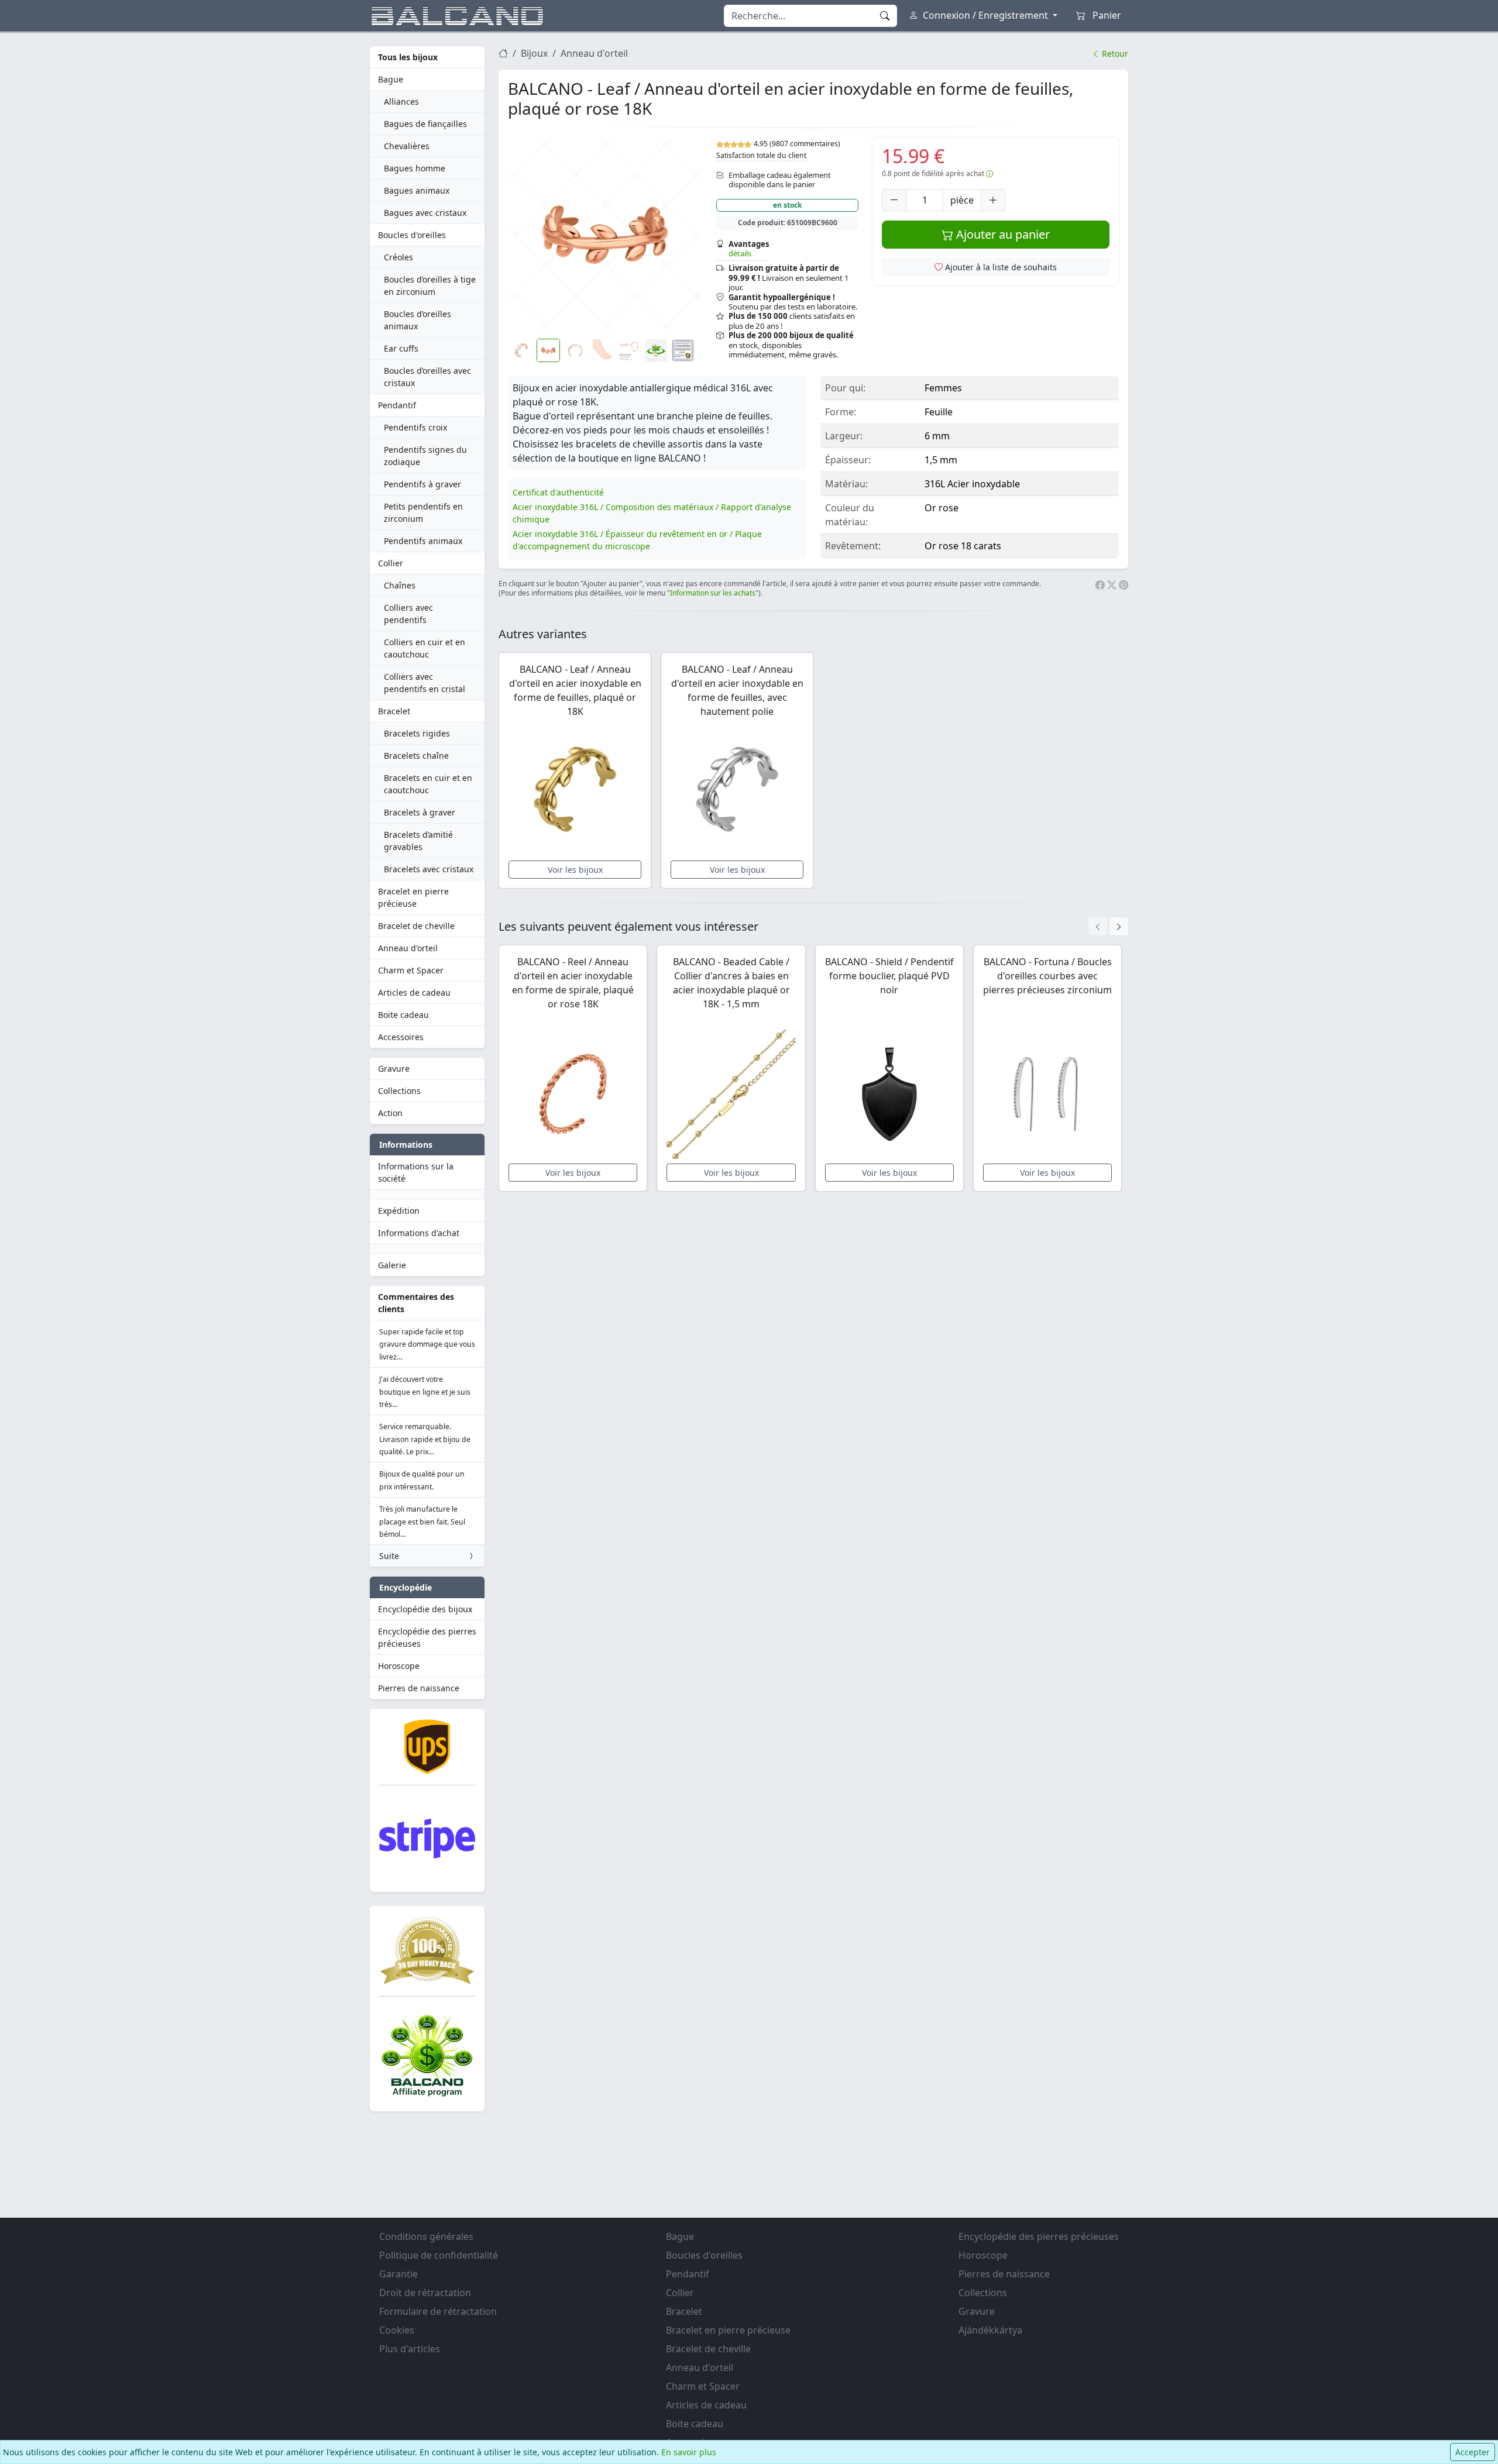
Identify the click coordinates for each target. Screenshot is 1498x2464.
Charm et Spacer (411, 970)
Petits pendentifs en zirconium (423, 512)
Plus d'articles (410, 2349)
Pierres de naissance (419, 1688)
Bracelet (394, 711)
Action (390, 1113)
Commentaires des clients (416, 1303)
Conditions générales (426, 2236)
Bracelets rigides (417, 733)
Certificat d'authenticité (558, 492)
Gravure (394, 1068)
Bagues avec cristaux (425, 213)
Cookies (397, 2330)
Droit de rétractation (425, 2293)
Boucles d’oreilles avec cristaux (427, 377)
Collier (391, 563)
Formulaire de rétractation (438, 2311)
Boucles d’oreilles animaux (418, 320)
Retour (1114, 54)
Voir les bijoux (575, 870)
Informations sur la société (416, 1172)
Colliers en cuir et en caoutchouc (425, 648)
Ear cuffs (401, 348)
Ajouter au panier (1001, 234)
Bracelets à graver (420, 812)
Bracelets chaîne (416, 756)
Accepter (1473, 2452)
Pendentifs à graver (422, 484)
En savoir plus (689, 2452)
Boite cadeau (403, 1015)
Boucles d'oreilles (412, 235)
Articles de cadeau (414, 992)
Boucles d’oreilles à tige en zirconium (430, 285)
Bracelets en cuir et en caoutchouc (428, 784)
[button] (605, 235)
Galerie (392, 1265)
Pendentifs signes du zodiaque (425, 456)
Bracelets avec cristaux (429, 869)
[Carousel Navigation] (1108, 926)
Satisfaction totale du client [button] (761, 155)
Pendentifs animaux (423, 541)
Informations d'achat (419, 1233)
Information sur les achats (713, 593)
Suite (389, 1556)
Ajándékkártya (990, 2330)
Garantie (398, 2274)
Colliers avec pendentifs (408, 614)
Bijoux (534, 53)
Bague (391, 79)
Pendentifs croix (415, 427)
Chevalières (407, 146)
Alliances (401, 101)
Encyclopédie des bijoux (425, 1609)
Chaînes (400, 585)
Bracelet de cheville (416, 926)
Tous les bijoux (408, 57)
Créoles (398, 257)
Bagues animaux (417, 190)
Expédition (399, 1211)
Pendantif (397, 405)
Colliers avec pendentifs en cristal (425, 683)
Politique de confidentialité (439, 2255)
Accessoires (401, 1037)
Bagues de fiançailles (425, 124)
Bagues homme (415, 168)
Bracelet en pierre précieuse (413, 897)
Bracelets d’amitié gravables (418, 841)
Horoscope (399, 1666)
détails (740, 253)
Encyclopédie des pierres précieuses (427, 1637)
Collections (399, 1091)
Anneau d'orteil (408, 948)
